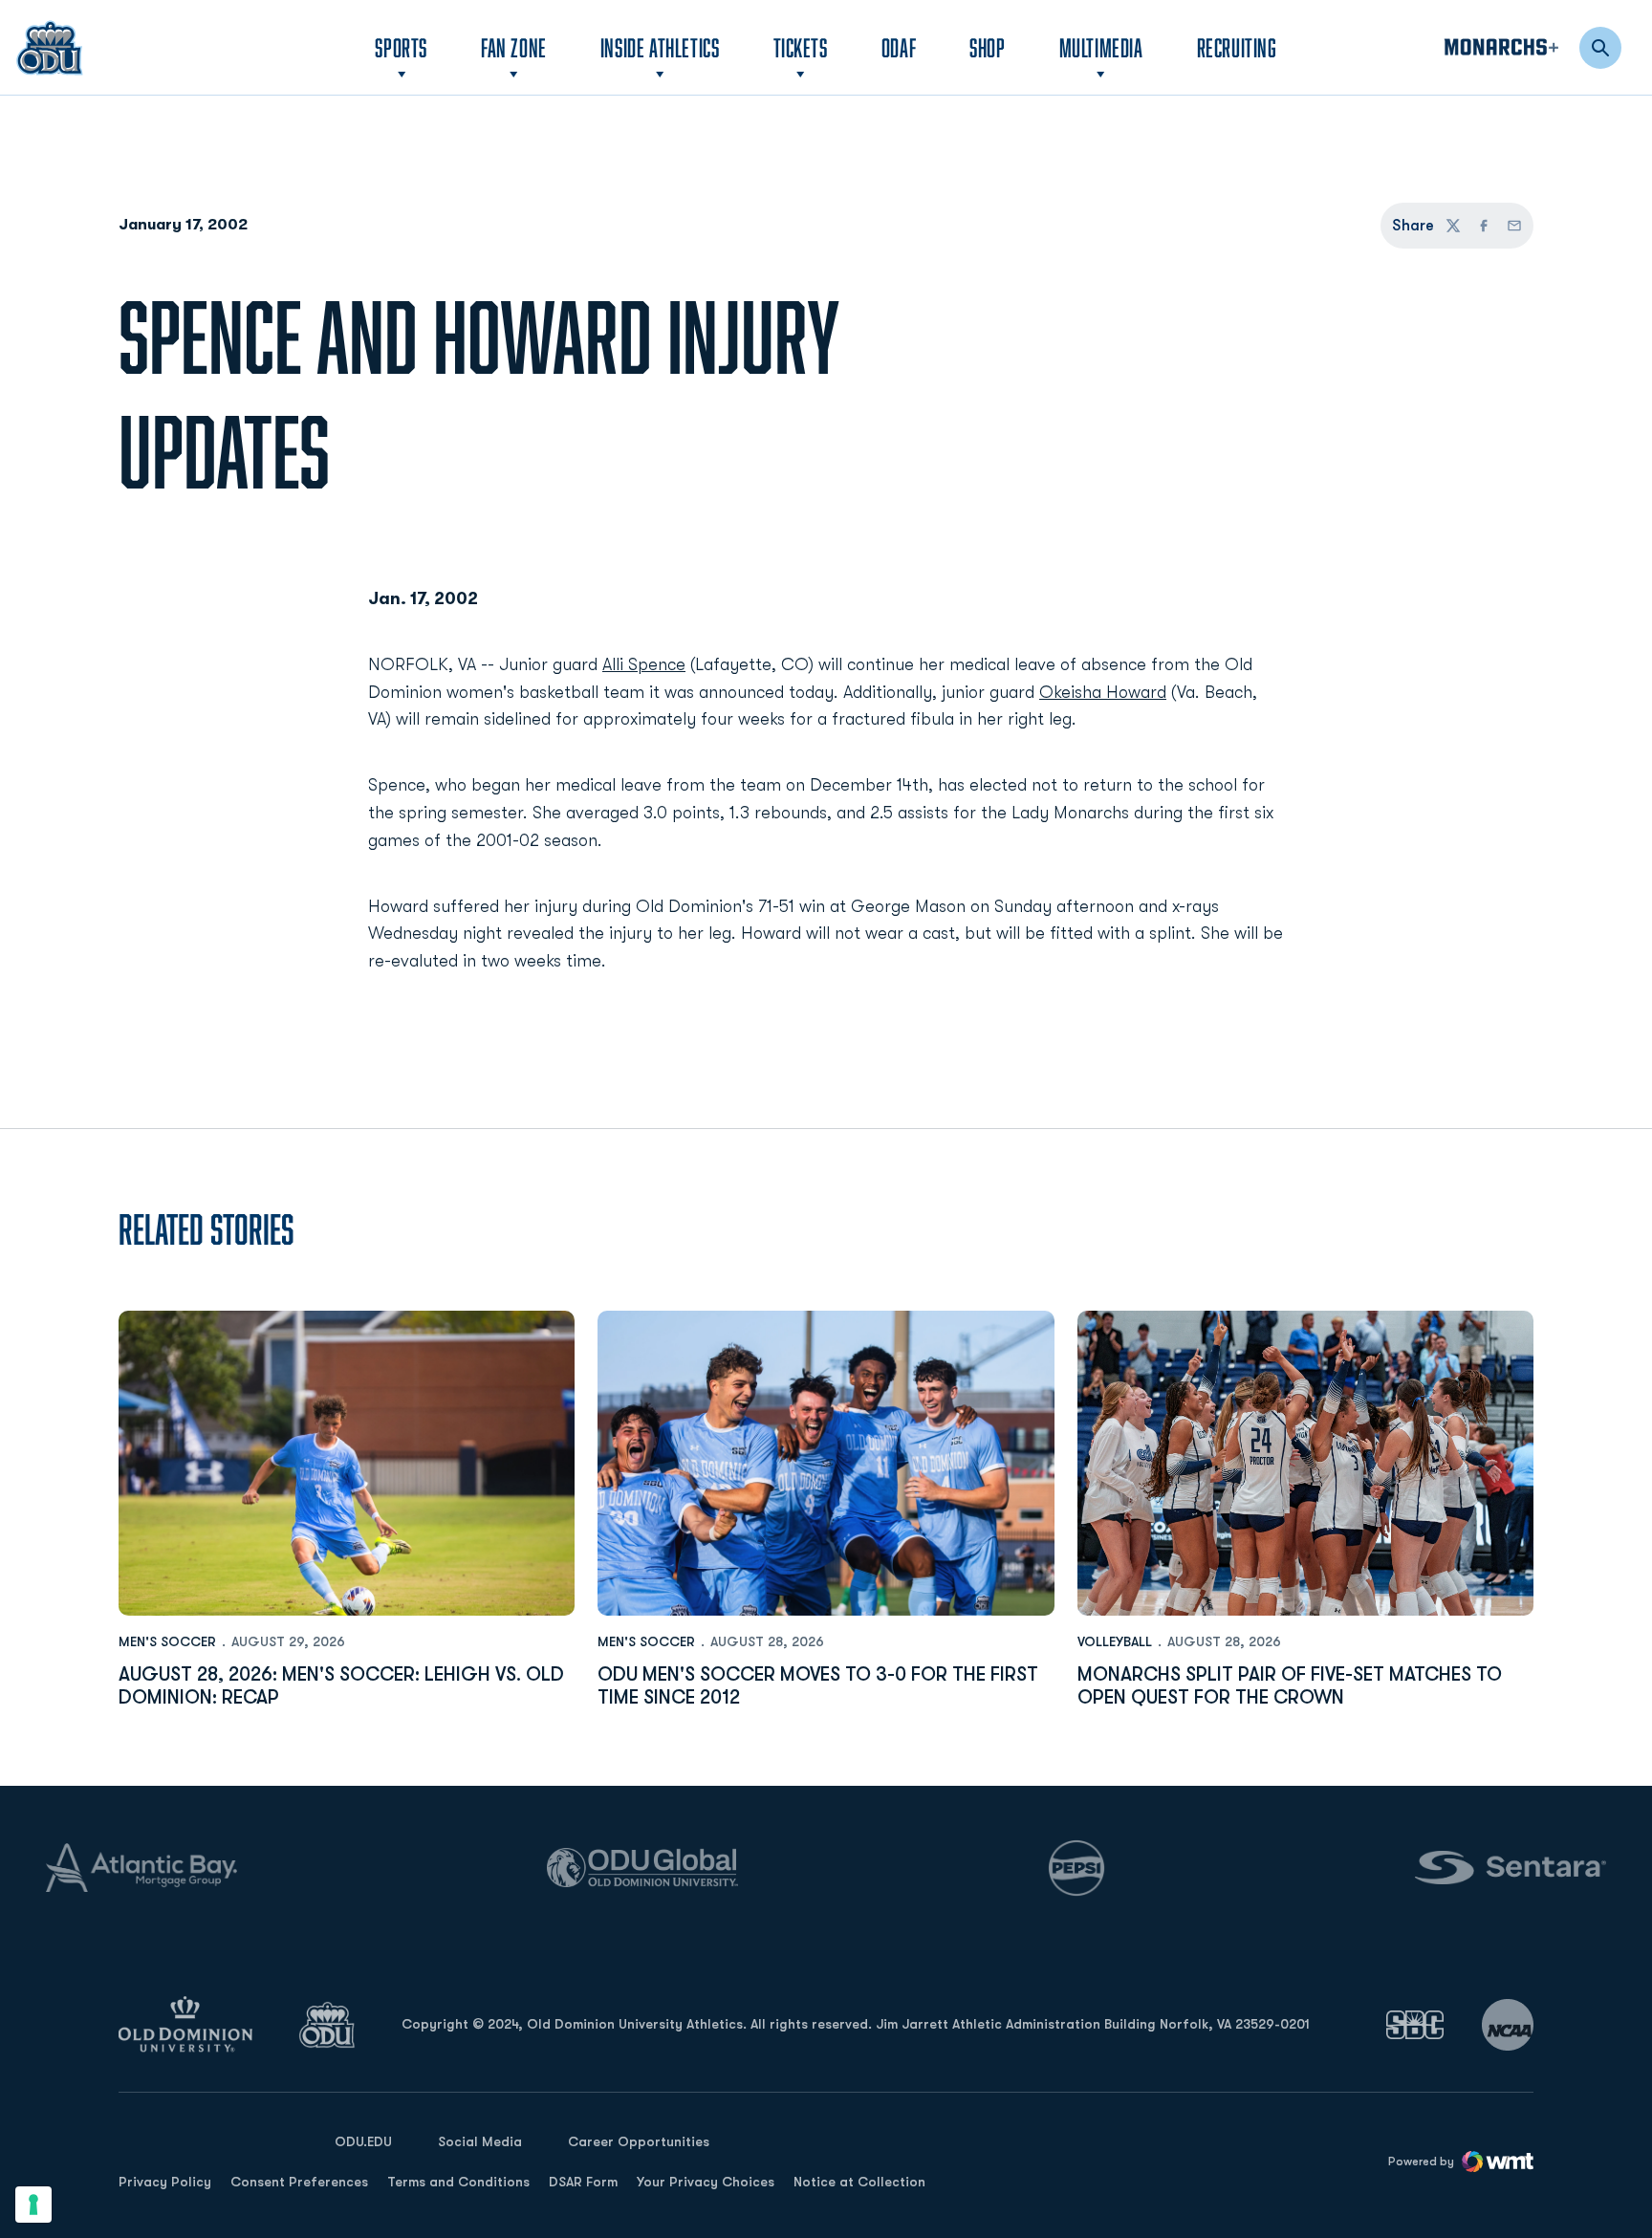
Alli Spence (644, 664)
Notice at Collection (859, 2182)
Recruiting (1237, 47)
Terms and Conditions (458, 2182)
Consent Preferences (299, 2182)
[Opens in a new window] (1415, 2024)
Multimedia (1101, 47)
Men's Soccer (167, 1641)
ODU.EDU (363, 2141)
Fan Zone (514, 47)
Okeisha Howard (1103, 692)
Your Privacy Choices (706, 2182)
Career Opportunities (639, 2141)
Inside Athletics (660, 47)
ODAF (899, 47)
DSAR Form (583, 2182)
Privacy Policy (165, 2182)
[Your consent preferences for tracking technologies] (33, 2205)
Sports (401, 47)
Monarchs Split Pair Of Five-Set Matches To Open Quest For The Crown (1290, 1686)
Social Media (480, 2141)
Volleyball (1115, 1641)
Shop (987, 47)
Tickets (801, 47)
